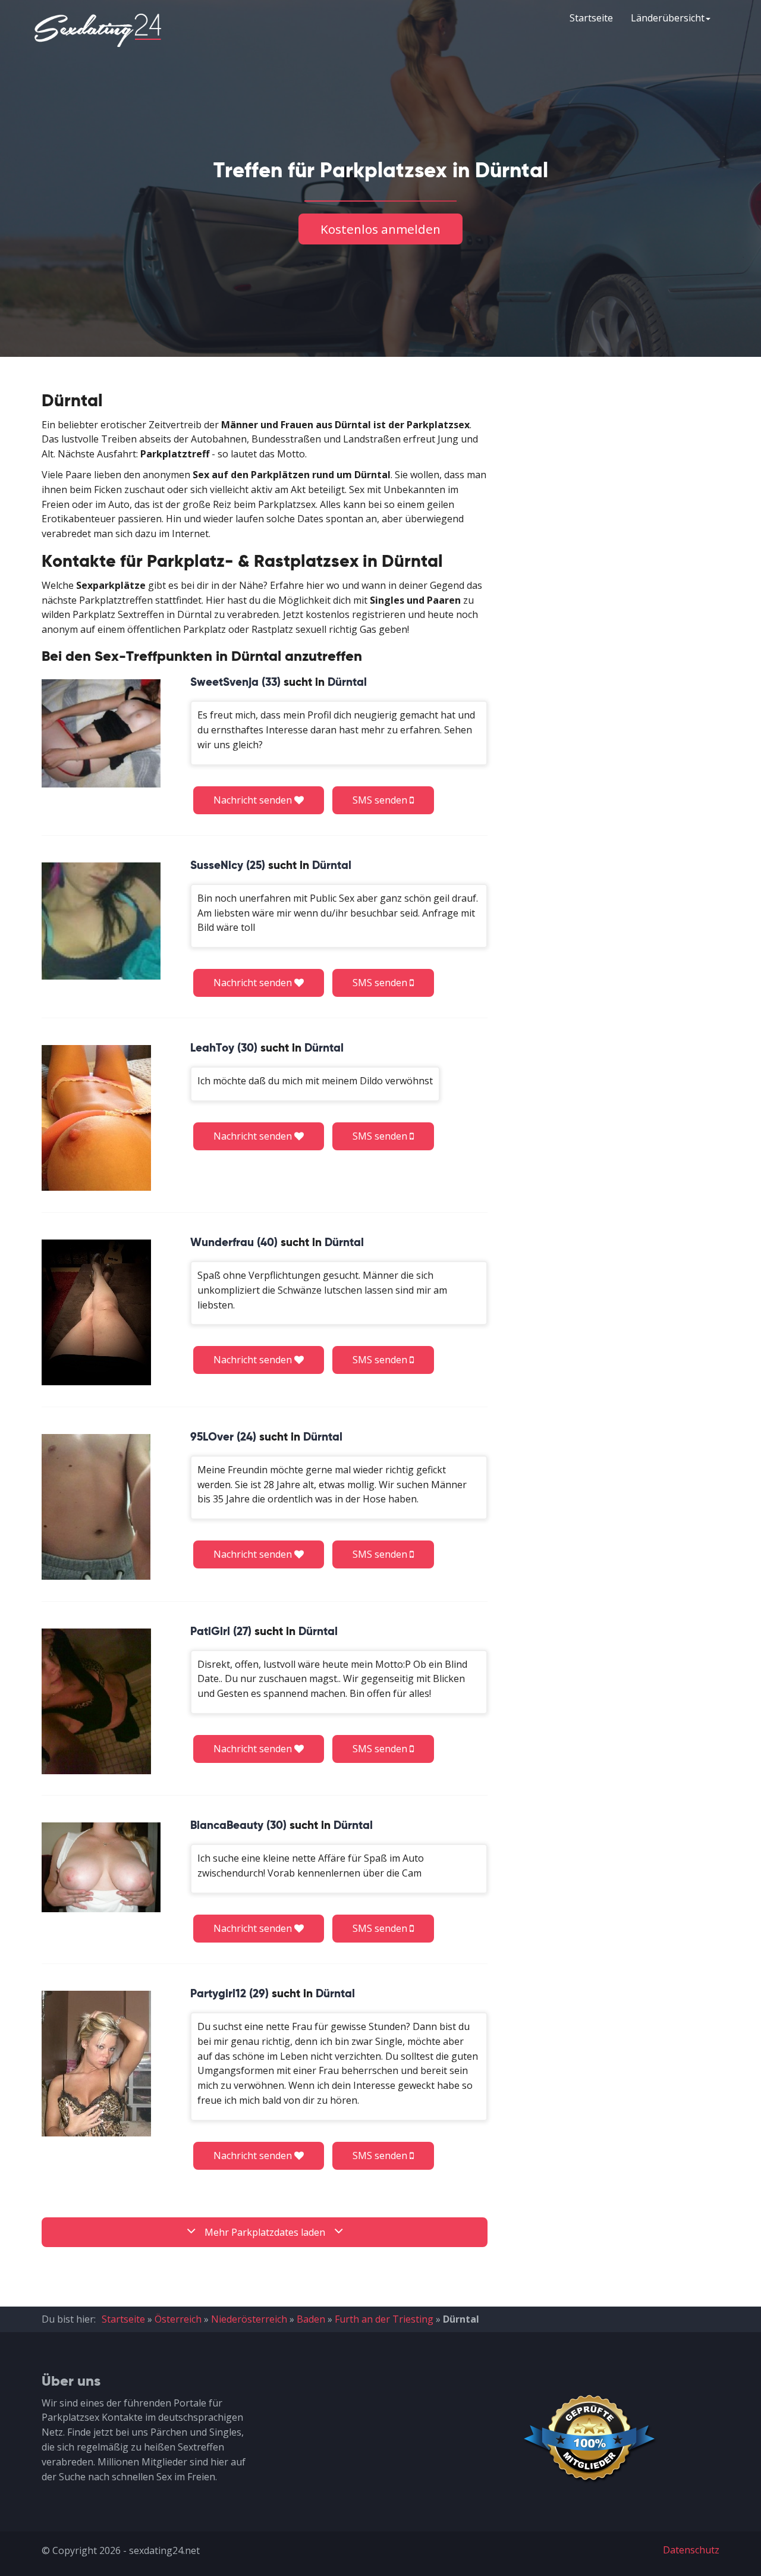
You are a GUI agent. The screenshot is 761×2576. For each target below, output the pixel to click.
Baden (311, 2319)
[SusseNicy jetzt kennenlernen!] (101, 921)
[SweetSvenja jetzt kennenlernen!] (101, 733)
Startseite (591, 18)
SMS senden (381, 800)
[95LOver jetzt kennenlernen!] (96, 1507)
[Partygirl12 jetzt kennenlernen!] (96, 2064)
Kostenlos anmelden (380, 229)
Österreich (178, 2319)
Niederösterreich (249, 2319)
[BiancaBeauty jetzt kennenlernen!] (101, 1867)
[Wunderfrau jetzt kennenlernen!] (96, 1312)
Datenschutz (691, 2550)
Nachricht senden (254, 800)
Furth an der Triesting (384, 2319)
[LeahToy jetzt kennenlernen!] (96, 1118)
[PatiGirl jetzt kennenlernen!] (96, 1701)
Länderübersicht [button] (668, 18)
